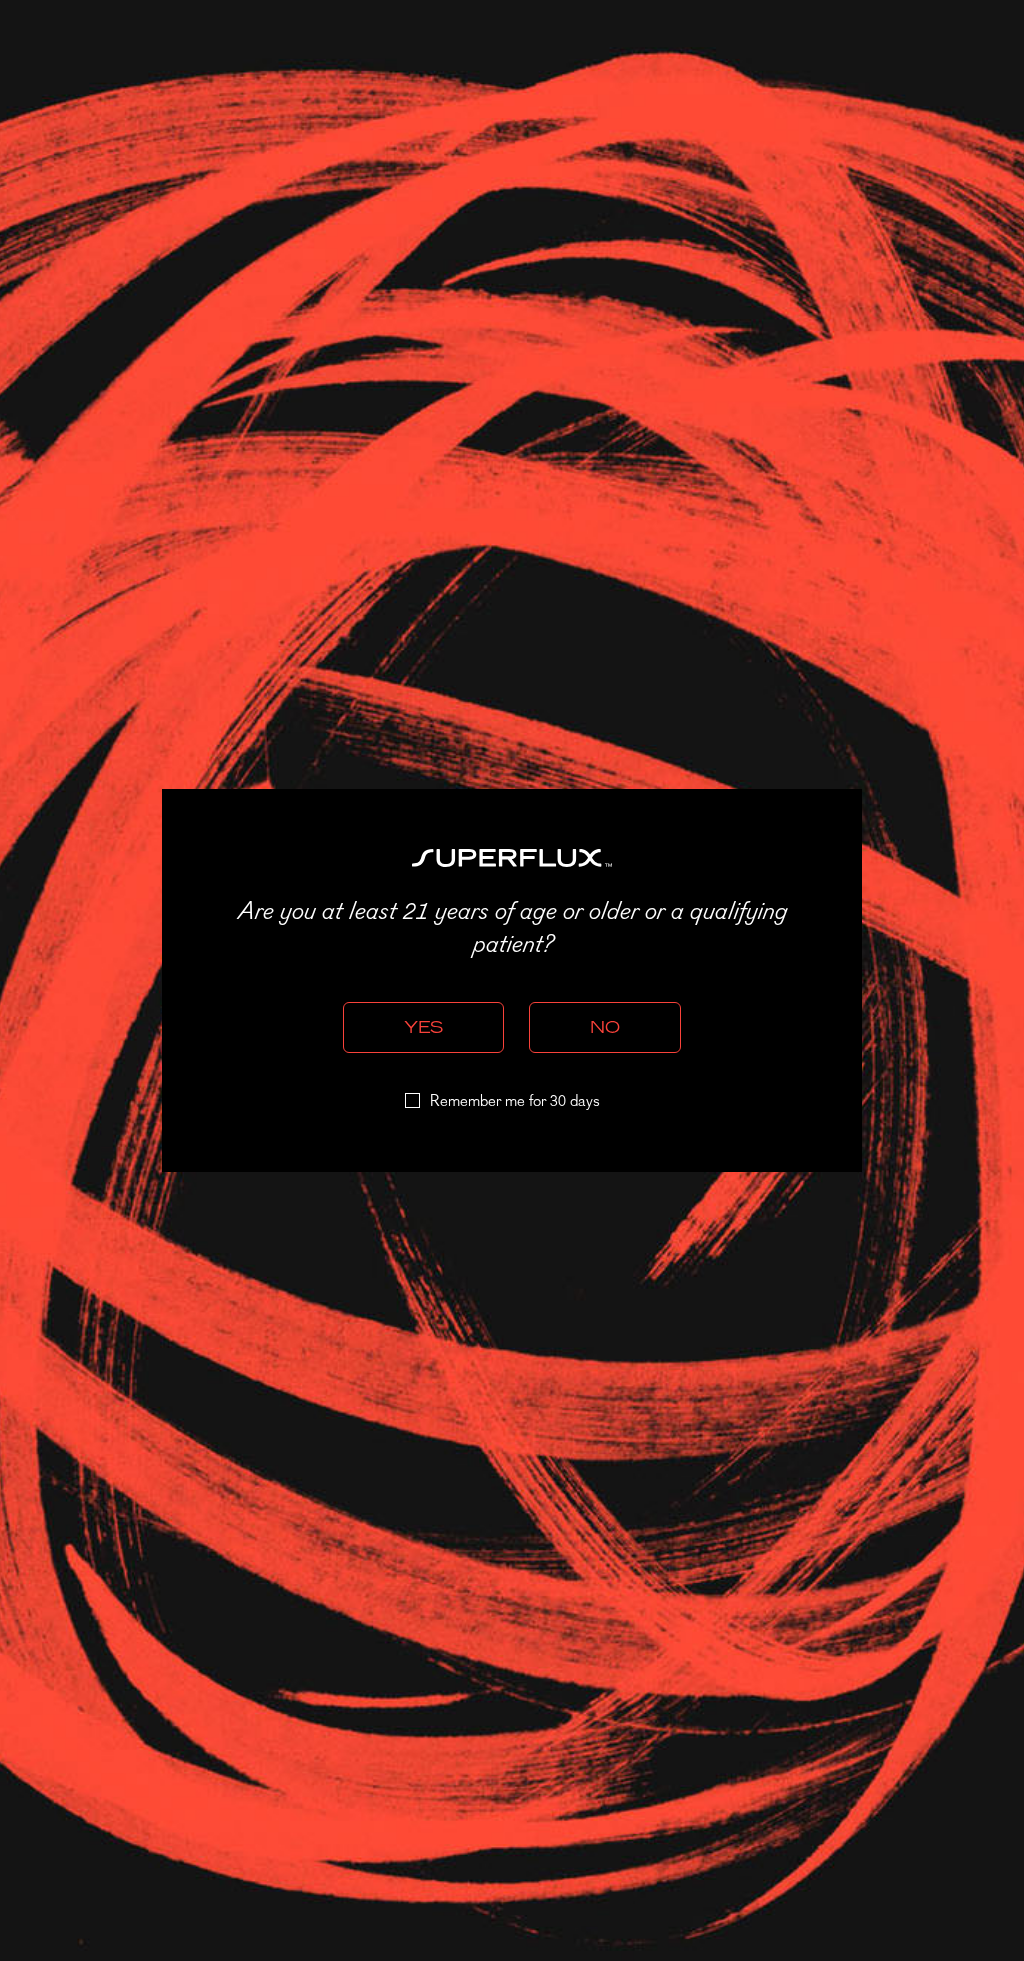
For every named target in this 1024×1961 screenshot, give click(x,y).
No (605, 1027)
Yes (423, 1027)
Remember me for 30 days (515, 1102)
